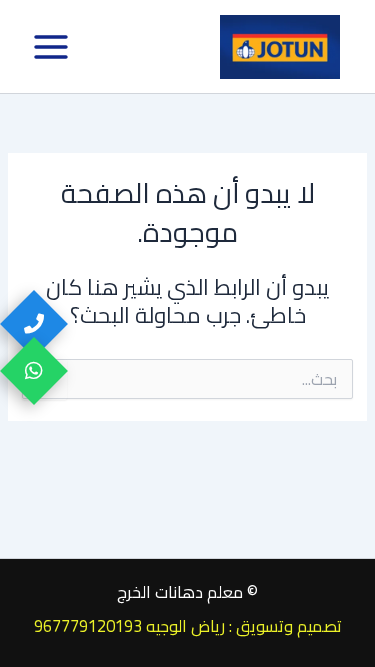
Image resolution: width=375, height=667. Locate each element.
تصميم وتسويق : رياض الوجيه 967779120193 (188, 626)
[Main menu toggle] (51, 47)
